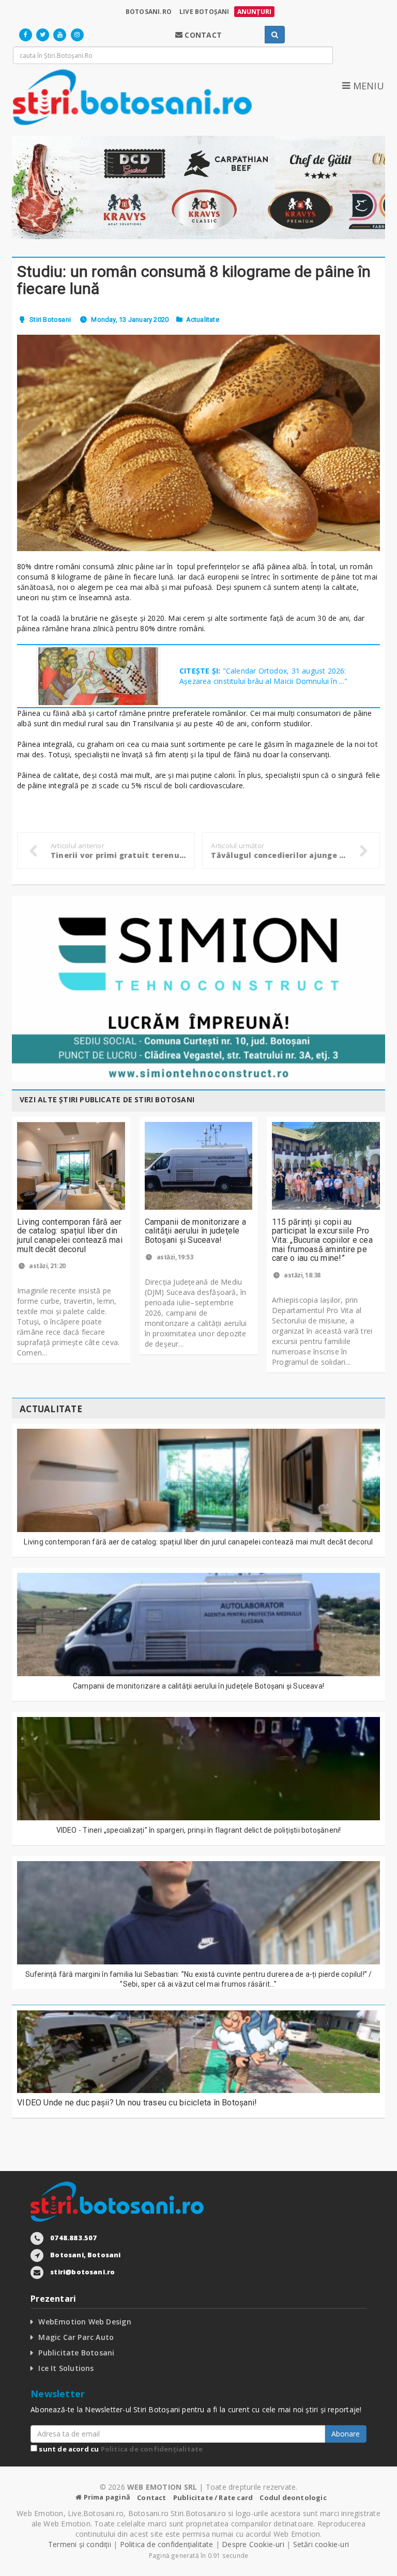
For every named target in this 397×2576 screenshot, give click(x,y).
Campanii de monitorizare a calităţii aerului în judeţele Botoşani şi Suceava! (195, 1231)
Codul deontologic (293, 2497)
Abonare (346, 2434)
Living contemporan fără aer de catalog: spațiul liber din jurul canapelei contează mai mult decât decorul (70, 1236)
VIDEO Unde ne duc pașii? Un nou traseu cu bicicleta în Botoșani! (137, 2103)
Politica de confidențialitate (152, 2449)
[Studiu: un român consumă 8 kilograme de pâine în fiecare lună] (198, 443)
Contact (151, 2497)
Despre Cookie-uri (253, 2544)
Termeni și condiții (80, 2544)
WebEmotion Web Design (85, 2322)
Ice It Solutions (66, 2368)
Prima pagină (106, 2497)
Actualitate (203, 319)
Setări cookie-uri (321, 2544)
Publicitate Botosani (76, 2353)
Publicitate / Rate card (213, 2497)
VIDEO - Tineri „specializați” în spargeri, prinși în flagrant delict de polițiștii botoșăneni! (199, 1830)
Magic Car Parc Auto (76, 2337)
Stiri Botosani (50, 319)
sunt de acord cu (120, 2449)
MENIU (367, 86)
